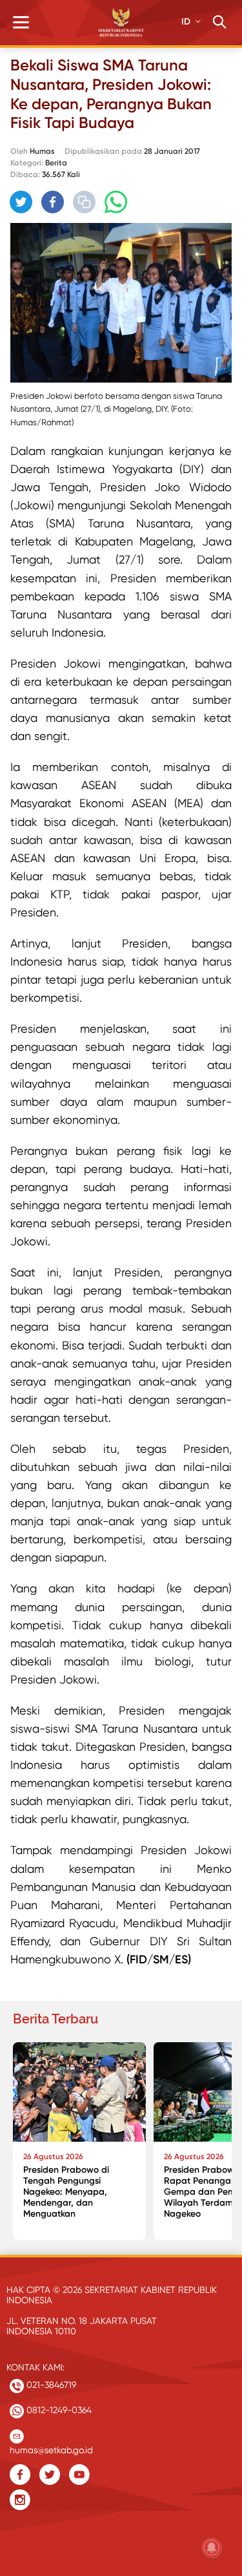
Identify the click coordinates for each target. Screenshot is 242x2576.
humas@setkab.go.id (51, 2447)
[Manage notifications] (212, 2548)
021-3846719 (50, 2385)
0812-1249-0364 (58, 2410)
